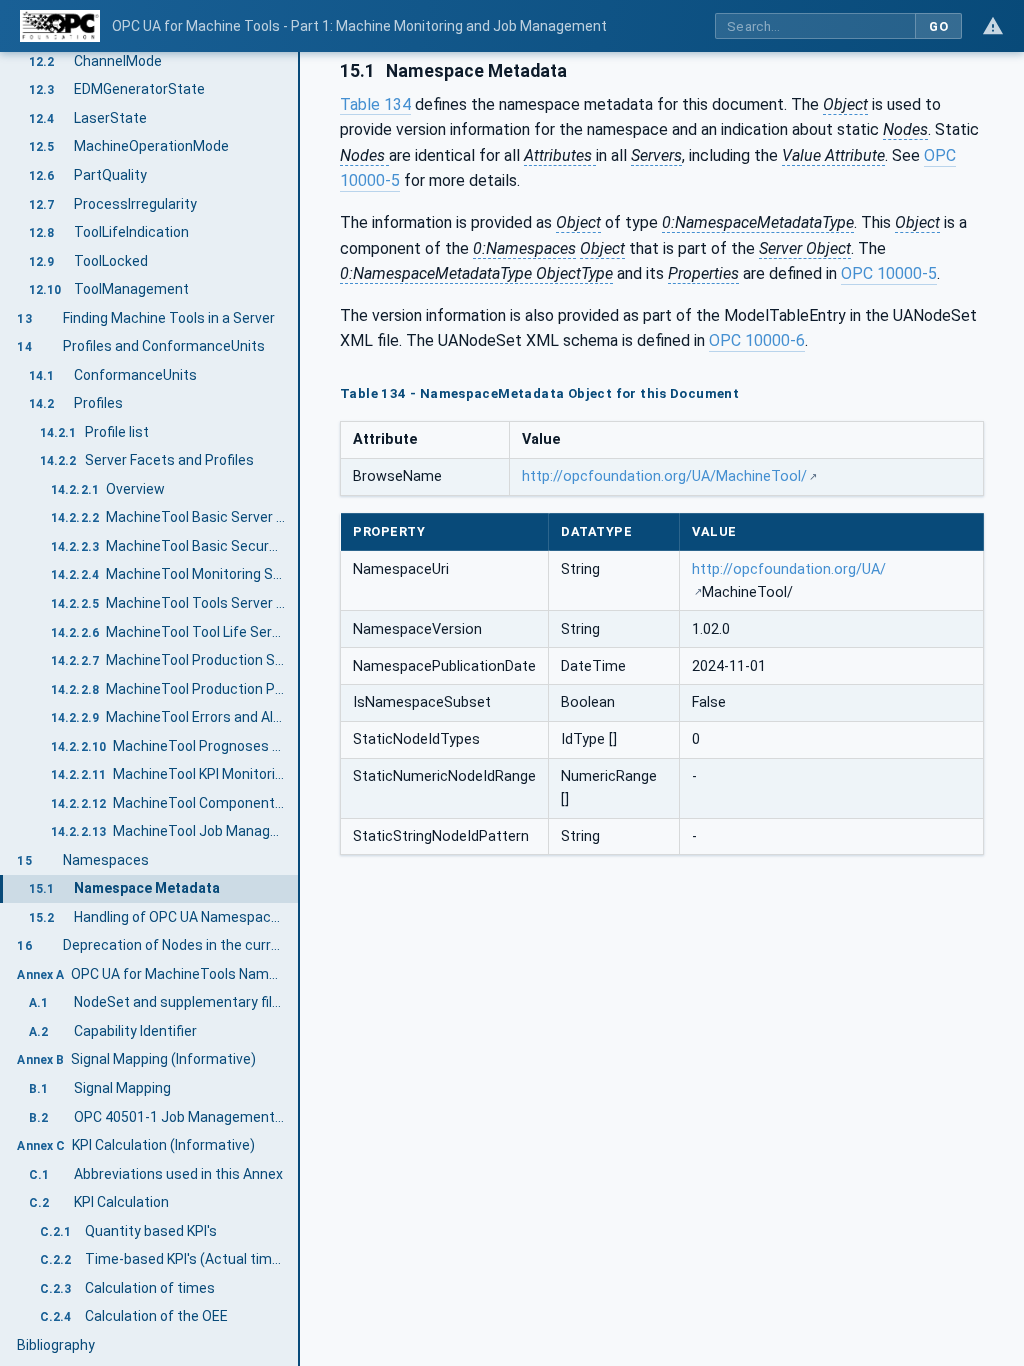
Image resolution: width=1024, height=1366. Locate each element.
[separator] (300, 709)
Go (938, 26)
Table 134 (375, 104)
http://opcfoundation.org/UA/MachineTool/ (664, 476)
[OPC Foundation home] (60, 26)
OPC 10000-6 (757, 340)
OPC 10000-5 (889, 273)
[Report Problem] (993, 26)
